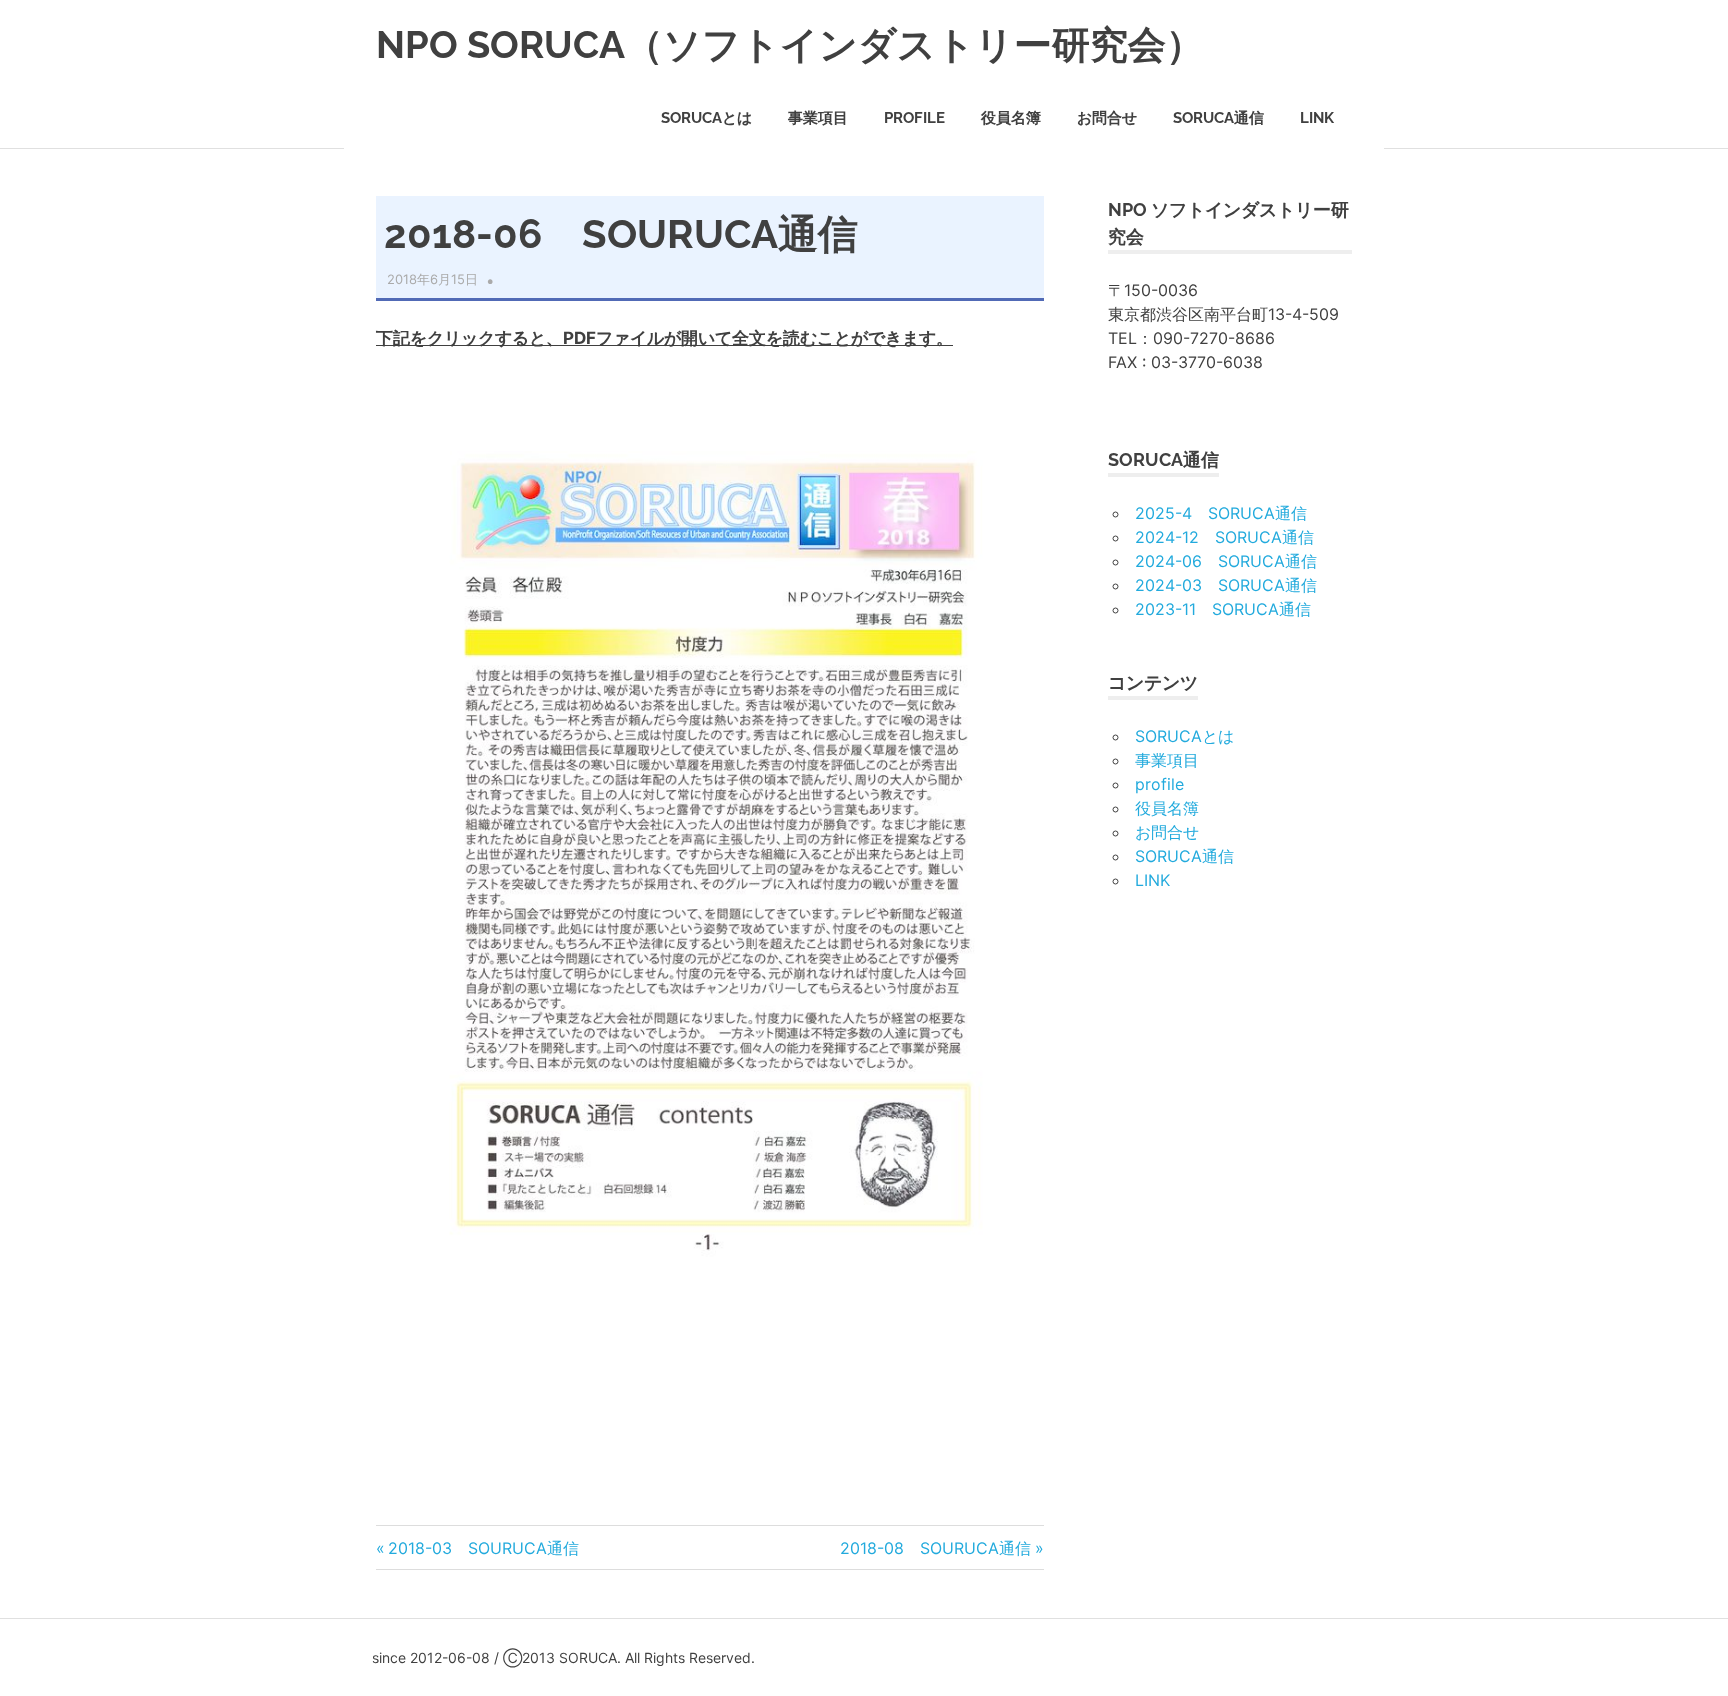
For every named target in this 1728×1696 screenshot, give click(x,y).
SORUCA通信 (1218, 118)
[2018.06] (710, 1317)
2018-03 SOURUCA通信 (483, 1548)
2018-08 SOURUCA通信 (935, 1548)
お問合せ (1107, 118)
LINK (1317, 118)
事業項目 (818, 118)
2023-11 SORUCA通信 (1223, 609)
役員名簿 (1011, 118)
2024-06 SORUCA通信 (1226, 561)
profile (914, 118)
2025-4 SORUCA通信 (1221, 513)
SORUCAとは (706, 118)
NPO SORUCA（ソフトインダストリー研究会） (790, 44)
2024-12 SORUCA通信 (1224, 537)
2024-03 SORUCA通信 (1226, 585)
